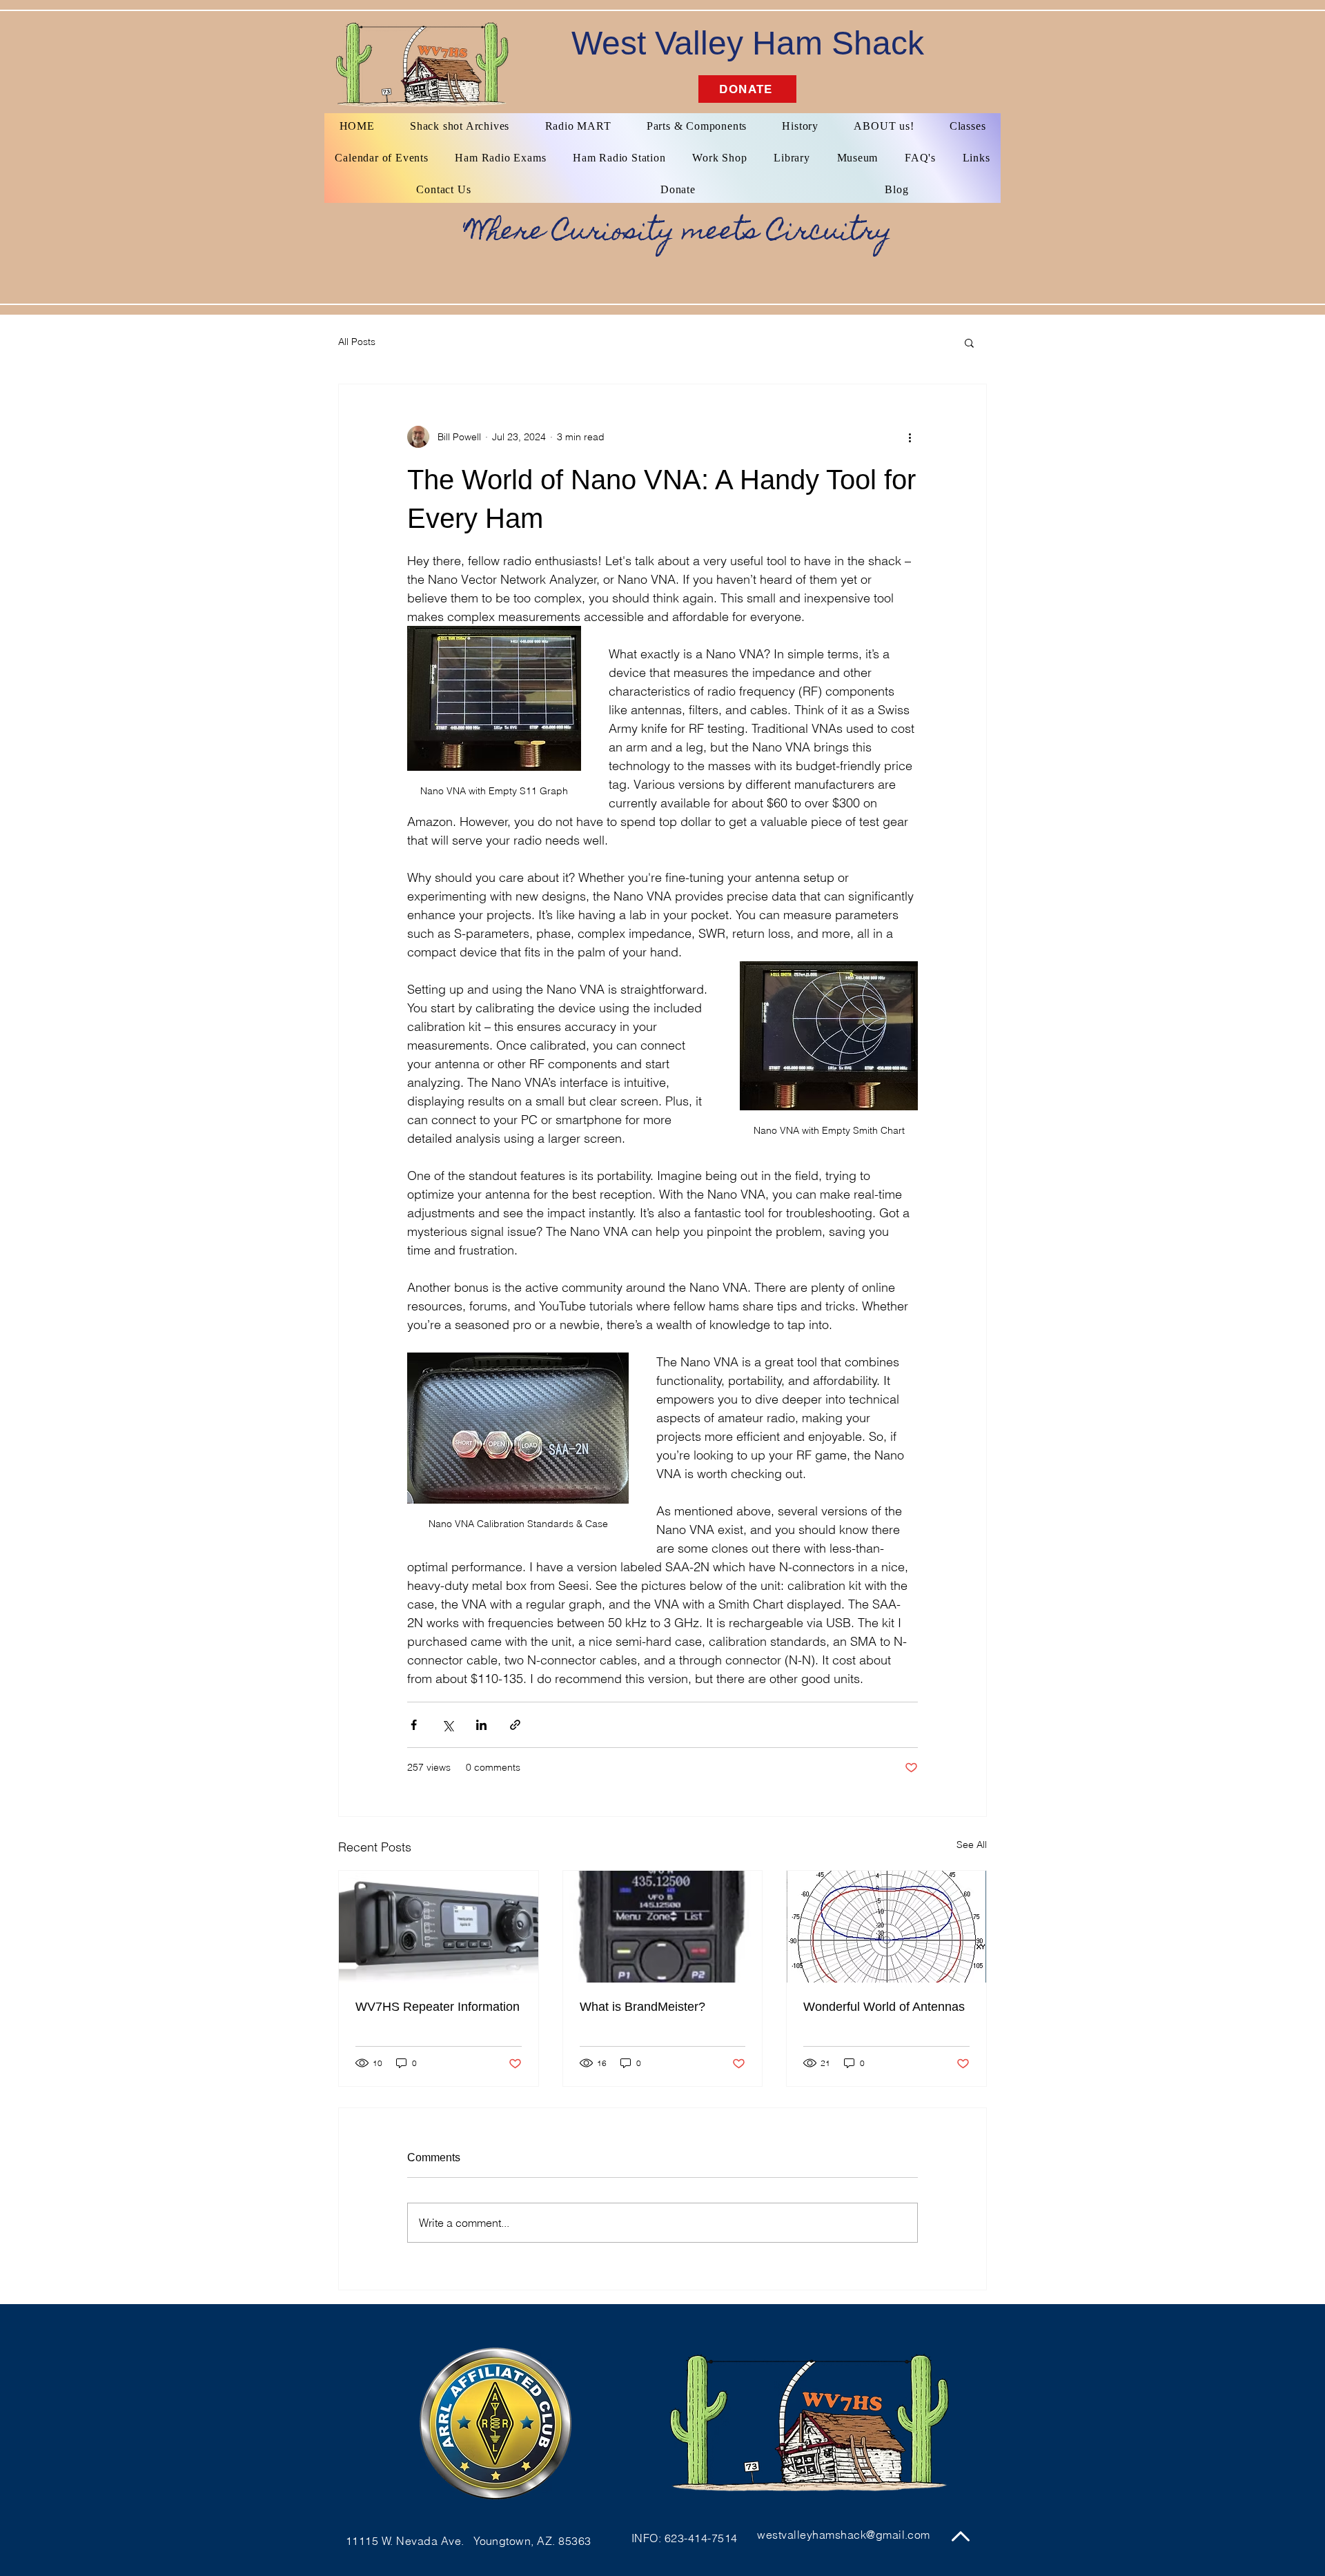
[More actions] (910, 437)
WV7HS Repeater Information (438, 2007)
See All (972, 1845)
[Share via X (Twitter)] (448, 1725)
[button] (969, 342)
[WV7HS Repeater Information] (439, 1927)
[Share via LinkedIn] (481, 1725)
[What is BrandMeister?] (663, 1927)
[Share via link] (515, 1725)
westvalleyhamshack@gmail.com (843, 2535)
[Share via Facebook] (414, 1725)
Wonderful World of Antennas (884, 2007)
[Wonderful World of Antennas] (886, 1927)
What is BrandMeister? (642, 2007)
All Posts (357, 342)
